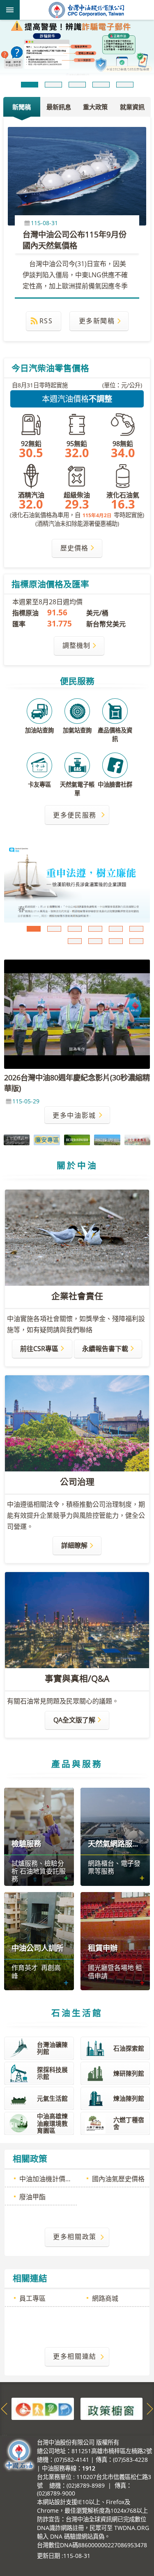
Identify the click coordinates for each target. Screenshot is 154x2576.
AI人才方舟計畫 (95, 942)
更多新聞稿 (97, 322)
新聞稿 (22, 108)
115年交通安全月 (95, 930)
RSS (46, 322)
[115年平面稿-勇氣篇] (77, 50)
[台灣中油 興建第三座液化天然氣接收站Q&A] (107, 1142)
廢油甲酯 (32, 2198)
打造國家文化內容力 (75, 930)
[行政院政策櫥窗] (112, 2410)
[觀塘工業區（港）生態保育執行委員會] (77, 1142)
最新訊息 (59, 108)
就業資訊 (132, 108)
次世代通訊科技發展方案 (136, 942)
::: (5, 2438)
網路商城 (105, 2300)
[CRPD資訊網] (43, 2410)
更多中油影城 (74, 1116)
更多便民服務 (75, 816)
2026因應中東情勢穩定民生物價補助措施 (116, 942)
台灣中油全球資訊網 (87, 10)
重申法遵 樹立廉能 (34, 930)
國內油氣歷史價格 (118, 2180)
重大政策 (95, 108)
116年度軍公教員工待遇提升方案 (75, 942)
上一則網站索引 (4, 2410)
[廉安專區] (47, 1142)
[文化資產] (137, 1142)
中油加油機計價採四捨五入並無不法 (48, 2180)
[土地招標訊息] (17, 1141)
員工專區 (32, 2300)
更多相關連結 (75, 2358)
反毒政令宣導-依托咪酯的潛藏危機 (116, 930)
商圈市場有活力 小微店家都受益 (54, 930)
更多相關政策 (75, 2238)
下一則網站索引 (150, 2410)
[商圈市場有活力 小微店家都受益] (77, 884)
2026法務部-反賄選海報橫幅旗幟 (136, 930)
